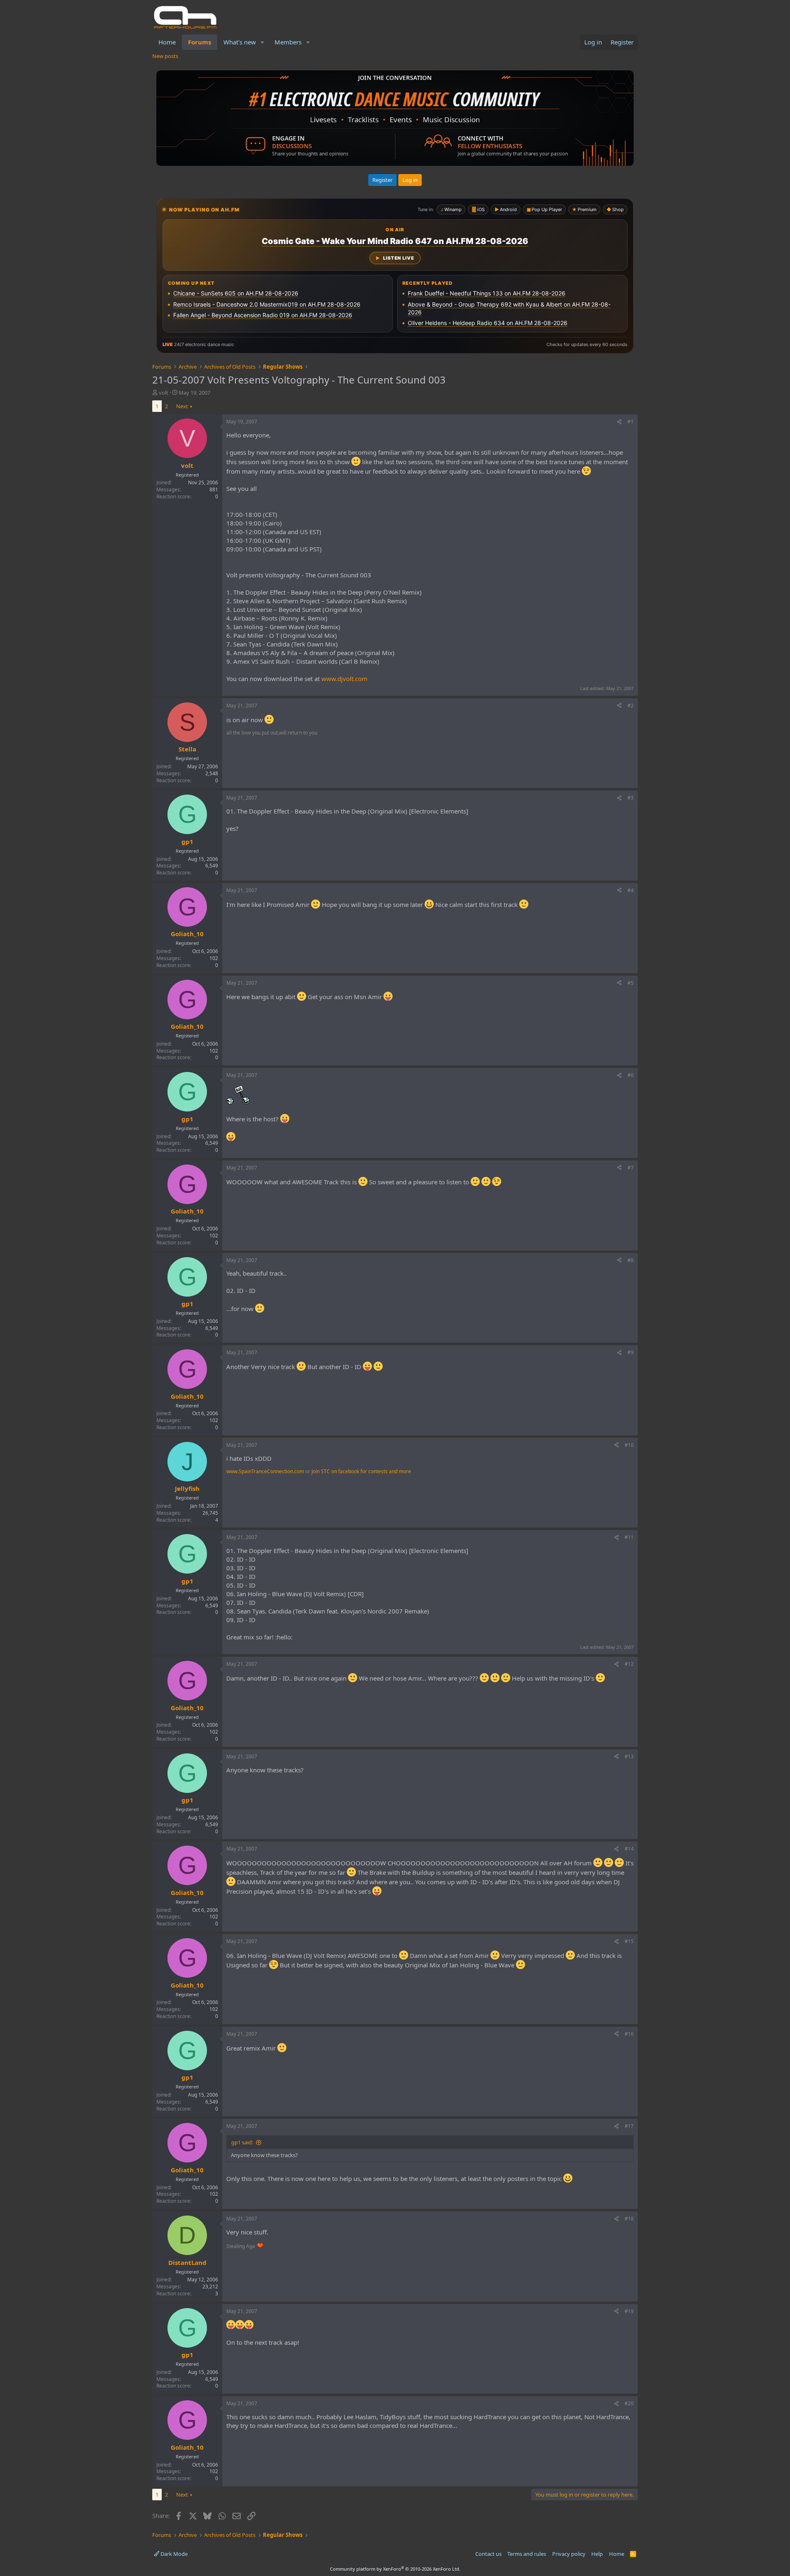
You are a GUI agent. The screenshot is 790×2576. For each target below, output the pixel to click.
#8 (631, 1260)
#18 (629, 2219)
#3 (631, 798)
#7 (631, 1168)
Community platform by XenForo (395, 2569)
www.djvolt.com (344, 679)
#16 (629, 2034)
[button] (263, 42)
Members (288, 42)
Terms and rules (527, 2554)
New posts (165, 56)
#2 (631, 706)
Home (167, 42)
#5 (631, 983)
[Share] (619, 422)
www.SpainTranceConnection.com (265, 1471)
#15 (629, 1941)
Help (597, 2554)
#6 (631, 1075)
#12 (629, 1664)
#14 (629, 1849)
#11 (629, 1537)
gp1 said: (242, 2142)
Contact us (488, 2554)
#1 (631, 422)
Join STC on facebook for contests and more (361, 1471)
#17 (629, 2126)
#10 (629, 1445)
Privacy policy (569, 2554)
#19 (629, 2311)
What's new (240, 42)
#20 (629, 2403)
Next (182, 406)
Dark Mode (173, 2554)
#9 (631, 1352)
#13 (629, 1756)
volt (164, 393)
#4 (631, 890)
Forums (200, 42)
